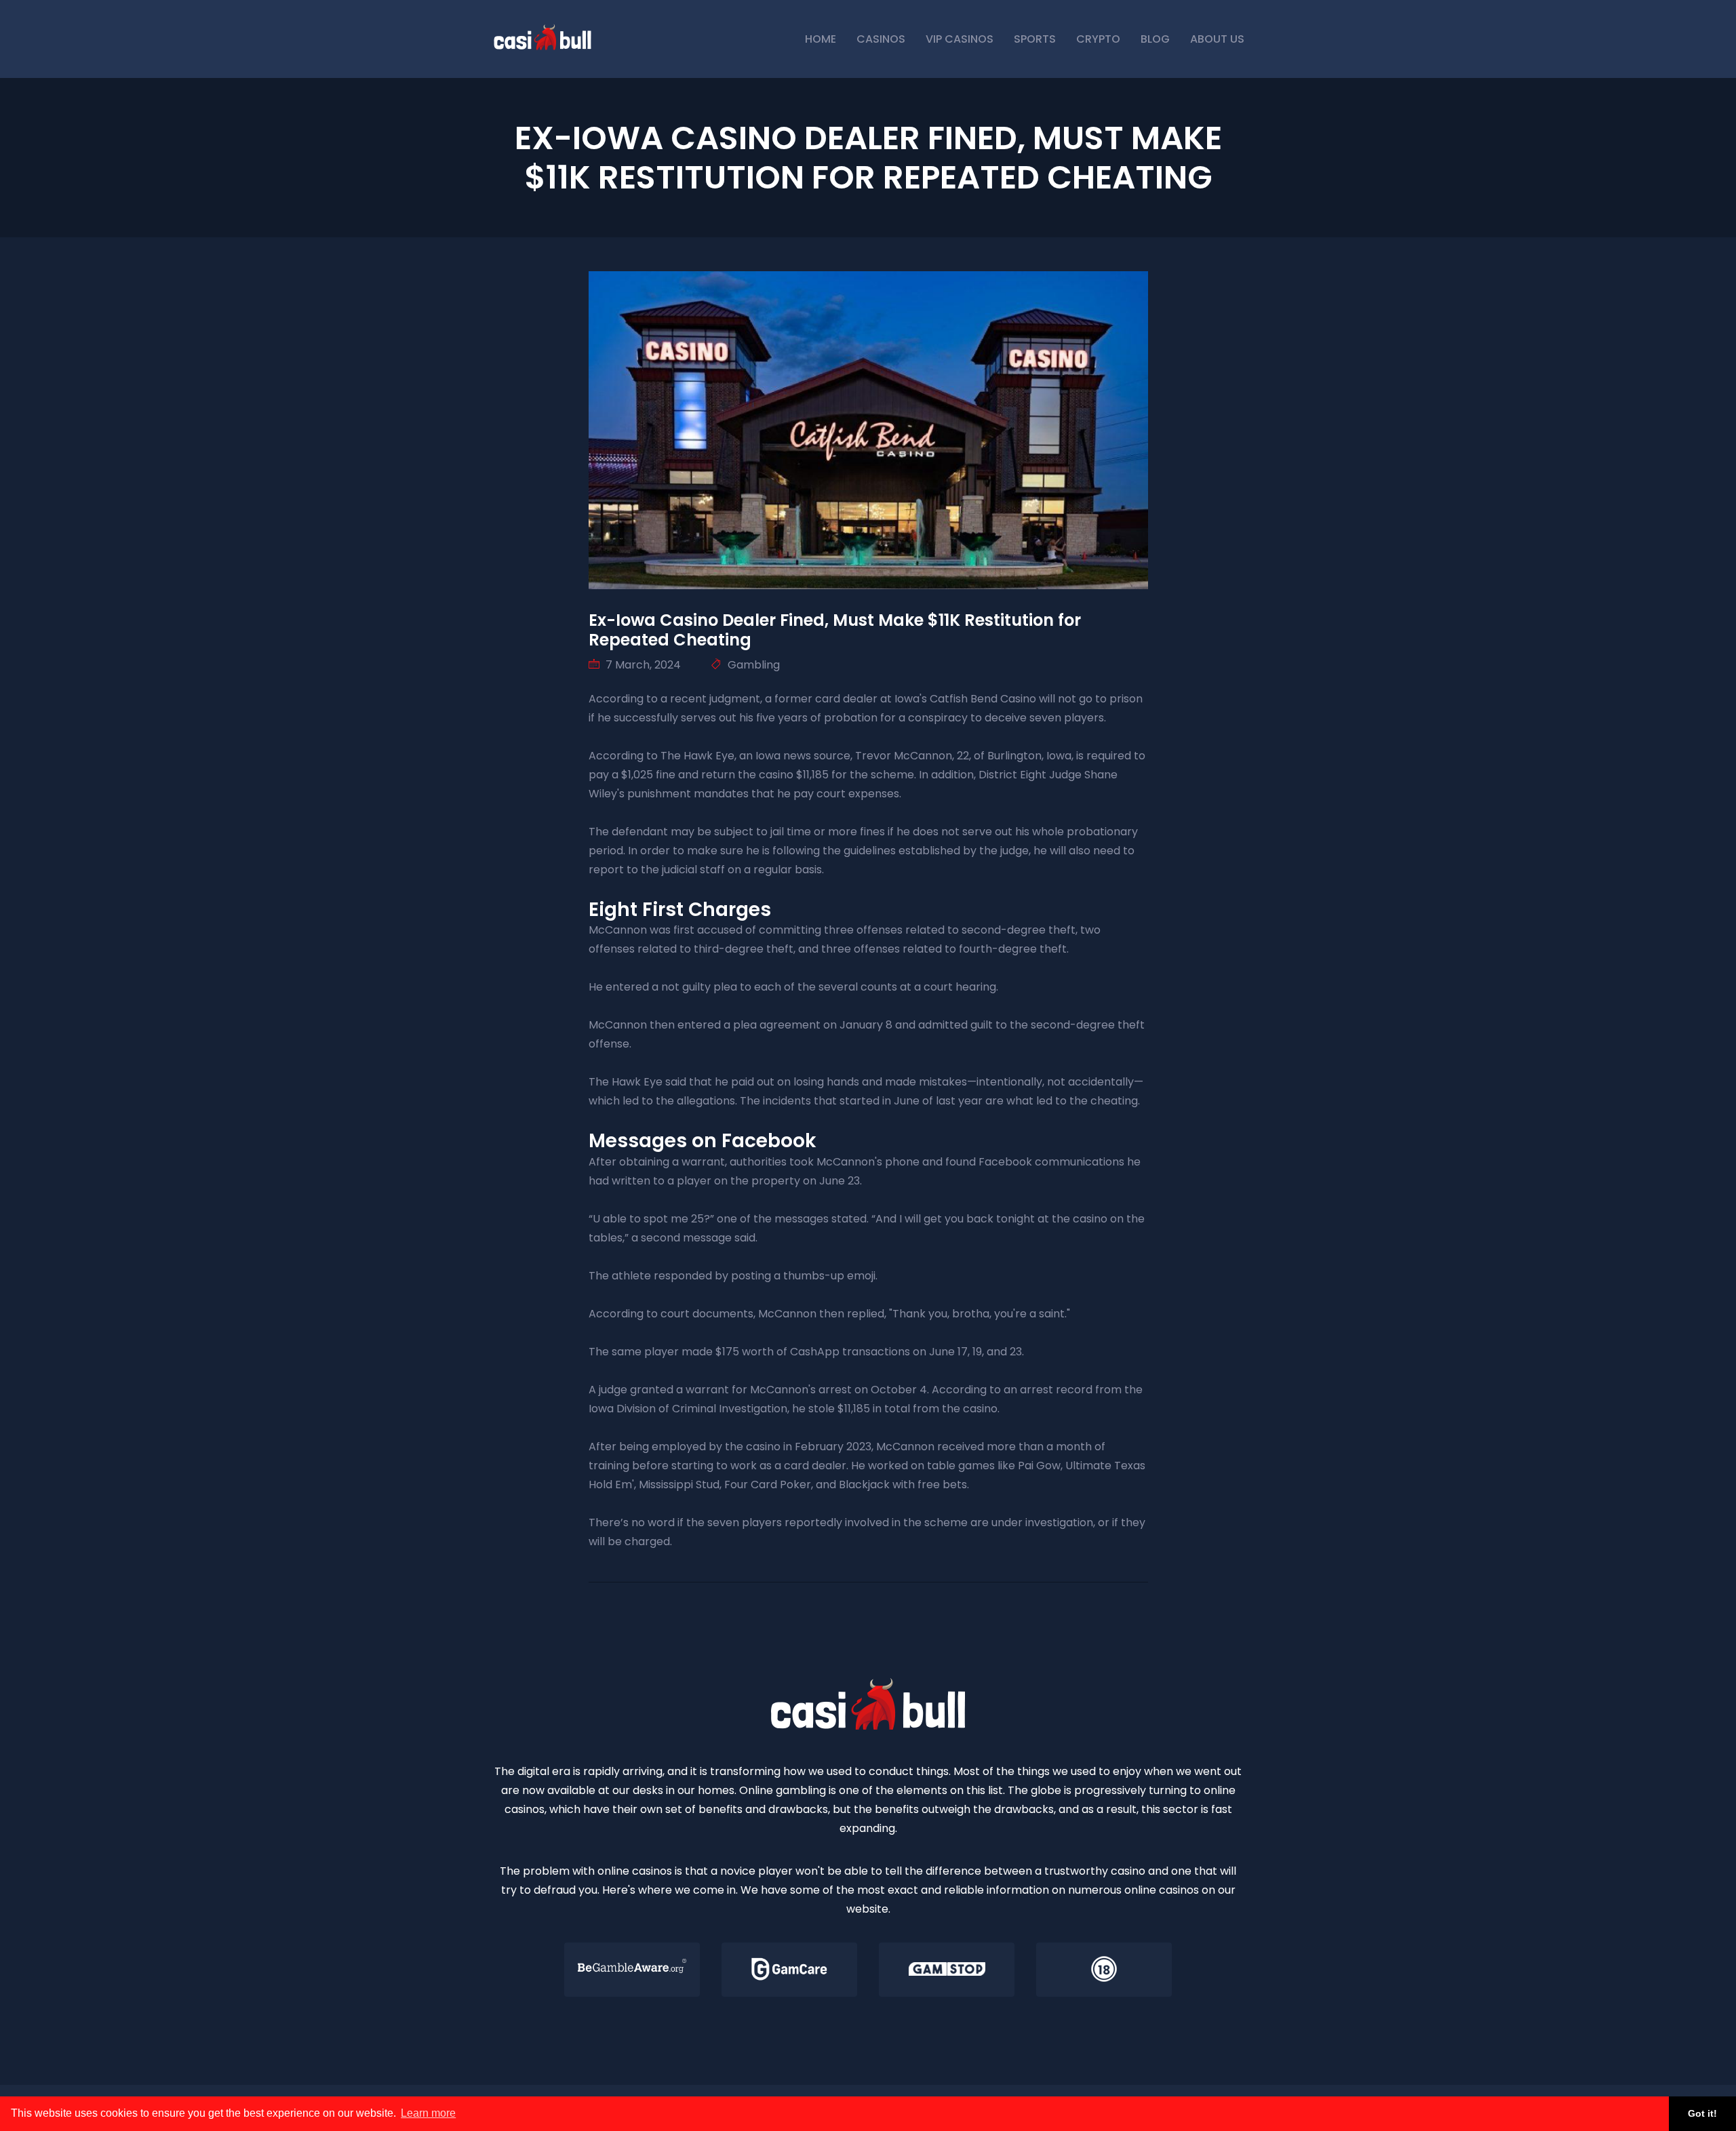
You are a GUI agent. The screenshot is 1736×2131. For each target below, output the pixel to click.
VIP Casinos (960, 39)
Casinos (881, 39)
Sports (1035, 39)
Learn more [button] (428, 2113)
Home (821, 39)
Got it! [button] (1702, 2113)
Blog (1155, 39)
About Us (1217, 39)
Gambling (752, 665)
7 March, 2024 (642, 665)
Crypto (1098, 39)
